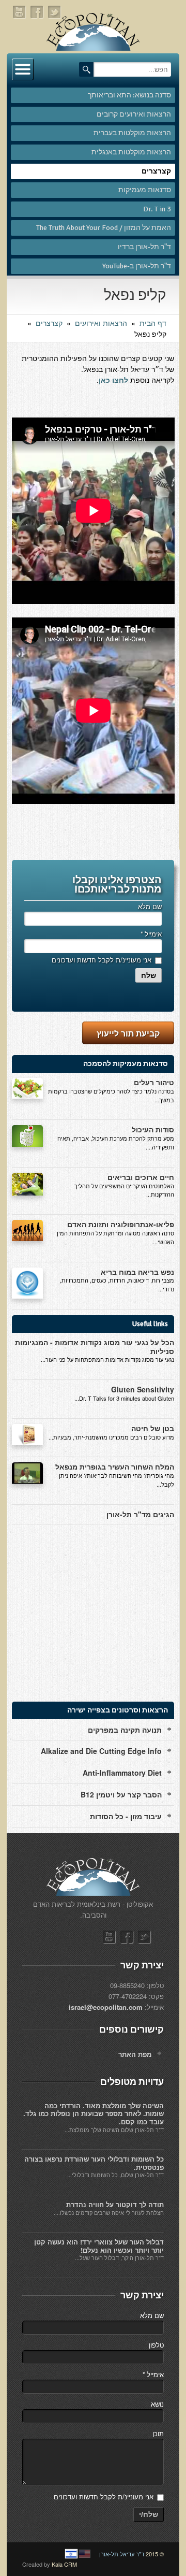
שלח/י (149, 2514)
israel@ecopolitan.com (106, 2007)
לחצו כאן (113, 380)
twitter (55, 12)
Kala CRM (64, 2564)
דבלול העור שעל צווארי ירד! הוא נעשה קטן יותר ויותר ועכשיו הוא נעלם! (99, 2246)
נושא (157, 2404)
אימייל (151, 934)
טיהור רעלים (154, 1082)
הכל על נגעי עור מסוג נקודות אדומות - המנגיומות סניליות (95, 1347)
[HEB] (71, 2554)
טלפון (156, 2345)
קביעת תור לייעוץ (128, 1033)
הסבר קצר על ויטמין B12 (121, 1794)
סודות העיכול (153, 1129)
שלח (149, 975)
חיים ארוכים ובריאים (141, 1177)
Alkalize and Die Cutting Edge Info (101, 1751)
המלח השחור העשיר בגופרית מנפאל (115, 1466)
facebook (37, 12)
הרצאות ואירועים (101, 323)
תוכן (158, 2433)
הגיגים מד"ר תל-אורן (140, 1514)
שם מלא (150, 906)
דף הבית (153, 323)
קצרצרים (49, 323)
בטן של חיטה (153, 1428)
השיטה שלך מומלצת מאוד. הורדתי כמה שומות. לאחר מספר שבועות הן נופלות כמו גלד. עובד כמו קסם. (94, 2113)
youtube (20, 12)
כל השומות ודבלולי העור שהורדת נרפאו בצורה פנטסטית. (94, 2163)
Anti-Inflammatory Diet (122, 1773)
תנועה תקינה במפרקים (125, 1730)
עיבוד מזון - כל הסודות (126, 1816)
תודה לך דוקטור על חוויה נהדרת (115, 2204)
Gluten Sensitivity (143, 1389)
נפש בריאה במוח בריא (137, 1272)
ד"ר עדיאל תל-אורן (122, 2554)
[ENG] (85, 2554)
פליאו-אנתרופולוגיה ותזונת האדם (121, 1224)
